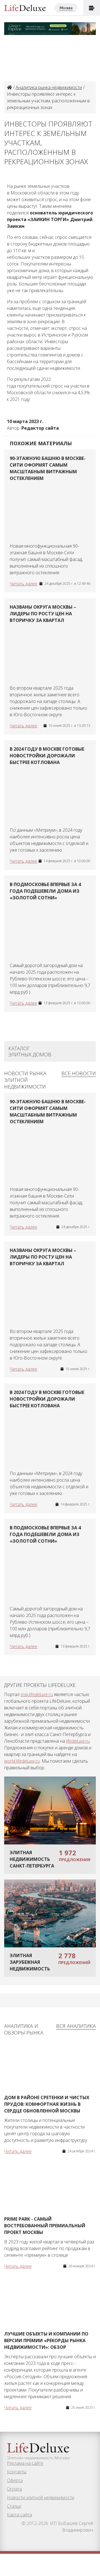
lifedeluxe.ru (78, 1741)
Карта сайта (19, 2515)
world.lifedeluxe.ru (22, 1761)
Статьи (14, 2506)
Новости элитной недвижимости (41, 2497)
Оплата (14, 2489)
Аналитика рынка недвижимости (49, 87)
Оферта (15, 2480)
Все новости (79, 1073)
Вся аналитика (76, 2026)
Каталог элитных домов (30, 1051)
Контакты (17, 2472)
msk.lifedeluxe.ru (37, 1694)
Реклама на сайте (25, 2463)
